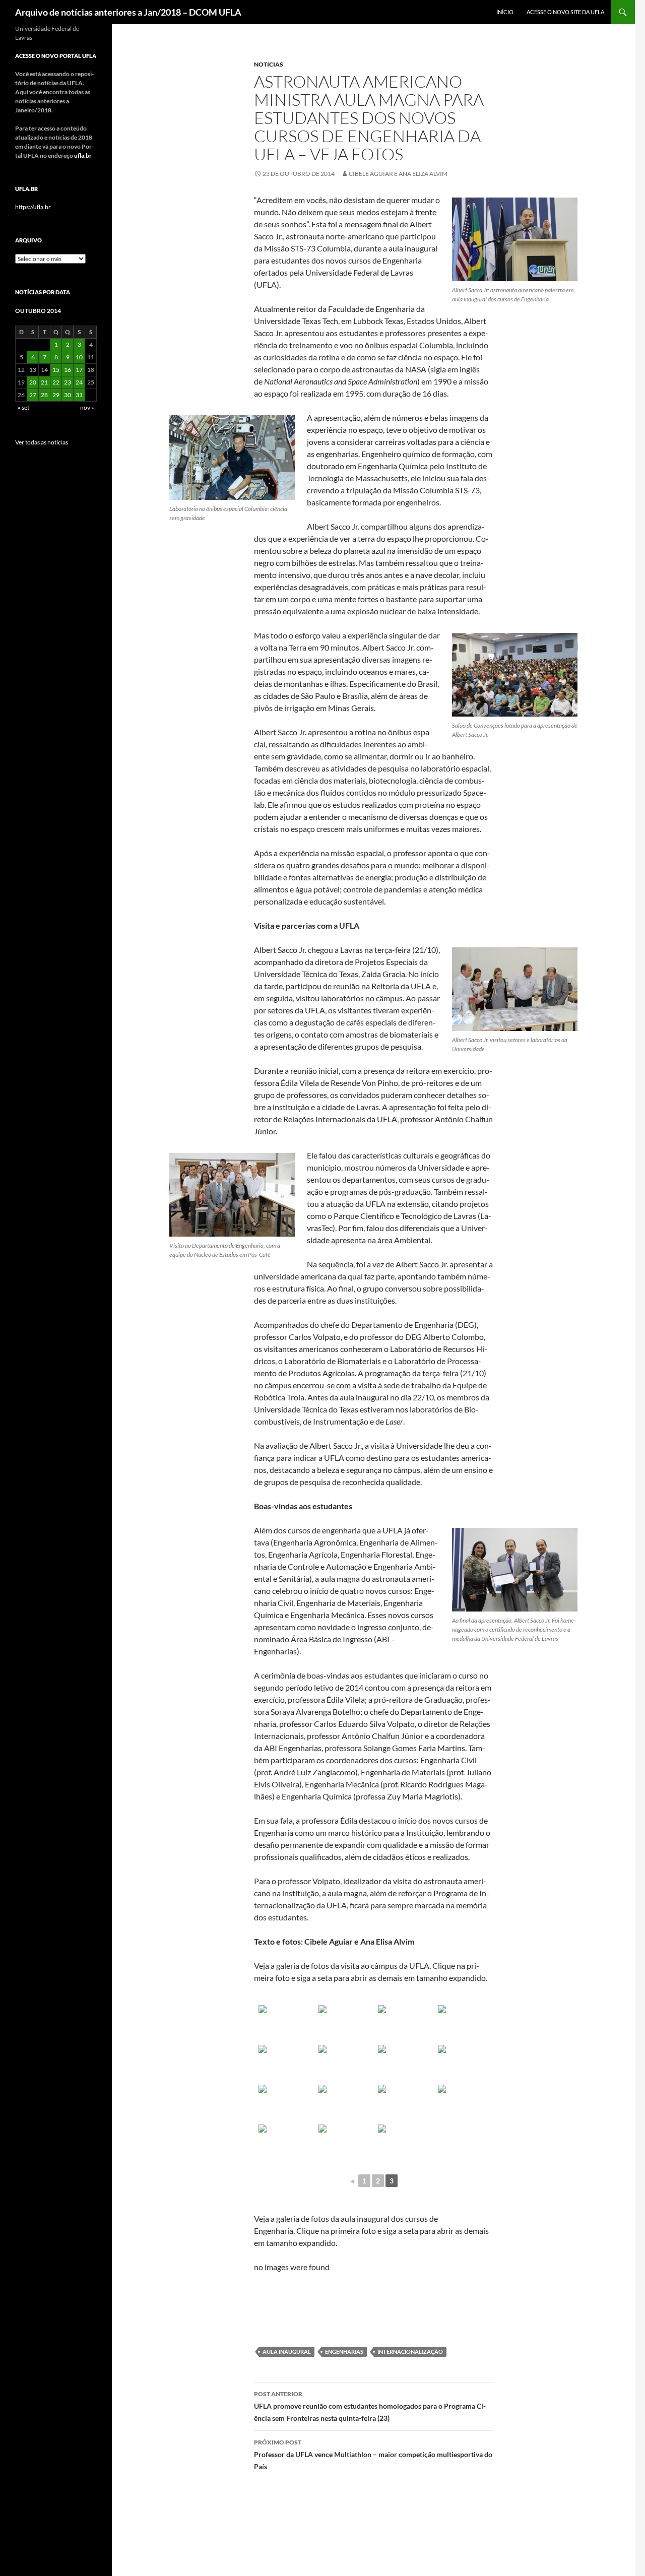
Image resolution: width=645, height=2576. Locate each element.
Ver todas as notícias (42, 442)
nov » (87, 407)
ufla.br (83, 155)
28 (44, 395)
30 (68, 395)
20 (33, 382)
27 (33, 395)
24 (79, 382)
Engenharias (344, 2352)
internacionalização (410, 2352)
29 (56, 395)
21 (44, 382)
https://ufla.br (33, 207)
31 (79, 395)
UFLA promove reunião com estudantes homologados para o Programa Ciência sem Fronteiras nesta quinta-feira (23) (370, 2406)
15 (56, 370)
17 (79, 370)
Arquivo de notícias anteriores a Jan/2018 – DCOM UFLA (128, 12)
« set (23, 407)
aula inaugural (287, 2352)
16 (68, 370)
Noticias (269, 64)
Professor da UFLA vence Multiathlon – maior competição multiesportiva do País (373, 2455)
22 (56, 382)
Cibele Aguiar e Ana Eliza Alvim (398, 174)
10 (79, 357)
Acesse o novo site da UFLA (565, 12)
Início (505, 12)
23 (68, 382)
